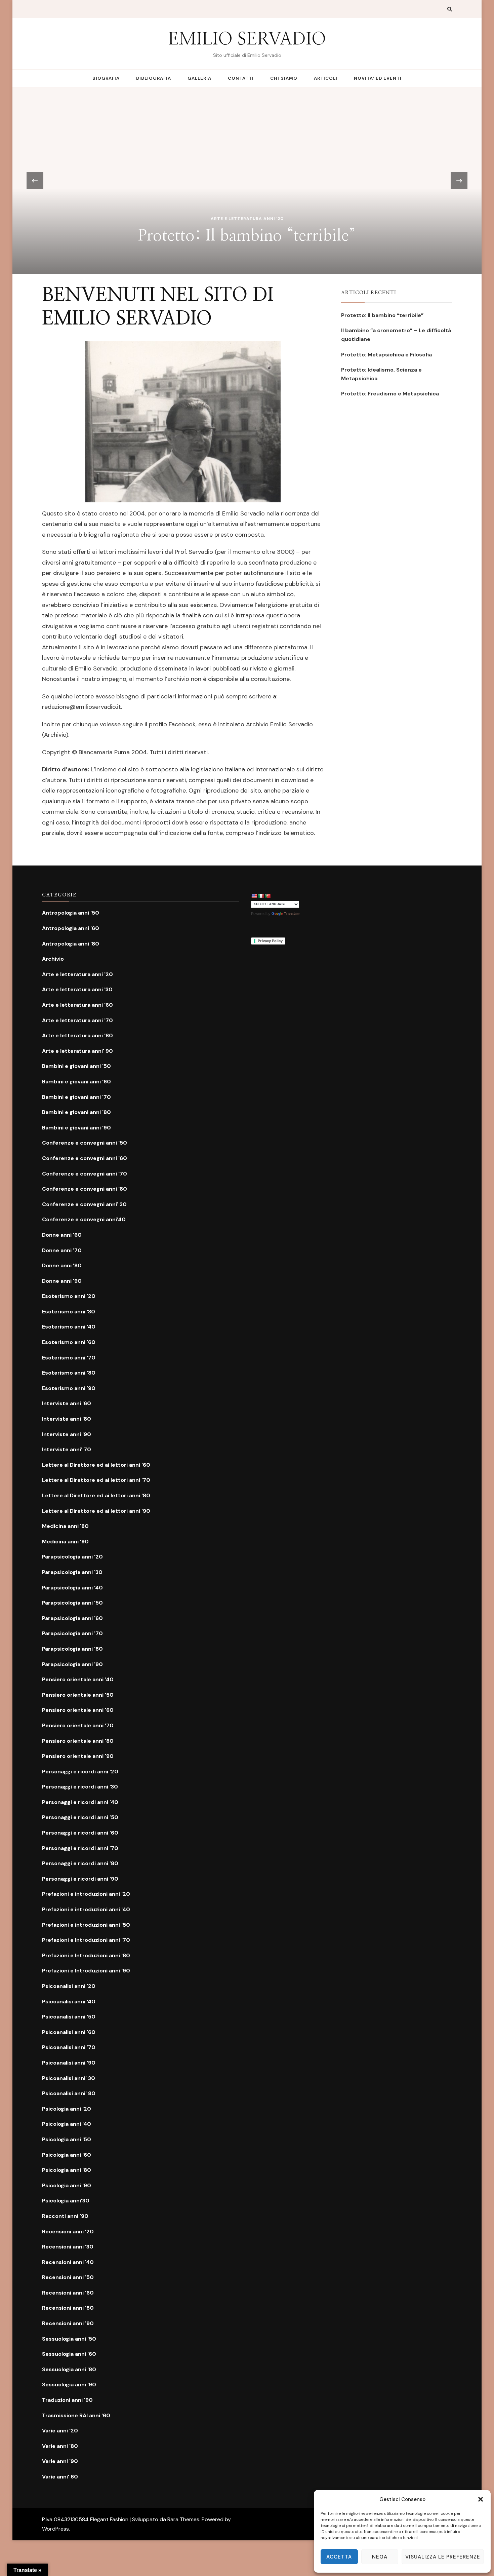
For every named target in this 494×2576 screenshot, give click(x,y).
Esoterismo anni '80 (69, 1373)
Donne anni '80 (62, 1265)
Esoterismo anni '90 (69, 1388)
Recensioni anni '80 (68, 2308)
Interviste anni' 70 (67, 1449)
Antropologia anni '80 (71, 944)
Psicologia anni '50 (67, 2139)
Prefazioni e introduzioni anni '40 (86, 1909)
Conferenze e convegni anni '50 (85, 1143)
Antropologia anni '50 (71, 913)
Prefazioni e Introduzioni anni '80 (86, 1955)
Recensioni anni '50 (68, 2277)
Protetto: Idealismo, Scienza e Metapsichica (381, 374)
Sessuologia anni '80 (69, 2369)
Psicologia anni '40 (67, 2124)
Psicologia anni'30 (66, 2201)
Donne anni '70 (62, 1250)
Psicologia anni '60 (67, 2155)
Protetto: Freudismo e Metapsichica (390, 394)
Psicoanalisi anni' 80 (69, 2093)
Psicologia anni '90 (67, 2185)
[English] (254, 896)
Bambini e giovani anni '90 (76, 1128)
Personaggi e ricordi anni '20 (80, 1772)
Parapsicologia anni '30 (72, 1572)
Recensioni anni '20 (68, 2232)
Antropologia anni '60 (71, 928)
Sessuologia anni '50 (69, 2339)
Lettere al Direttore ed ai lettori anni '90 (96, 1511)
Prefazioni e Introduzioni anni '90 (86, 1971)
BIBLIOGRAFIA (154, 78)
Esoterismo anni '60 (69, 1342)
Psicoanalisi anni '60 (69, 2032)
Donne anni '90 (62, 1281)
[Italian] (261, 896)
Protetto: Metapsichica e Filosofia (386, 355)
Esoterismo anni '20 (69, 1296)
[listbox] (247, 181)
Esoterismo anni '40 (69, 1327)
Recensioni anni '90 (68, 2323)
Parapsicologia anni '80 (72, 1649)
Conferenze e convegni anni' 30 (84, 1204)
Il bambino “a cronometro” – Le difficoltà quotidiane (396, 335)
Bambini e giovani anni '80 (76, 1112)
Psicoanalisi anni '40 (69, 2002)
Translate (292, 914)
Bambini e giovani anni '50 (76, 1066)
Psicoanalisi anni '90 (69, 2063)
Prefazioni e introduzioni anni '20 (86, 1894)
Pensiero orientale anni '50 (78, 1695)
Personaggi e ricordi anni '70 (80, 1848)
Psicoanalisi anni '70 (69, 2047)
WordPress (55, 2529)
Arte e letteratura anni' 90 (77, 1051)
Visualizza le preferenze (443, 2557)
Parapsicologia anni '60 (72, 1618)
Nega (380, 2557)
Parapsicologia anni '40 (72, 1588)
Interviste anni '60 (67, 1403)
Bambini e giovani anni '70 (76, 1097)
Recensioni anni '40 (68, 2262)
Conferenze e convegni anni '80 (85, 1189)
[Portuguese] (267, 896)
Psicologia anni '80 (67, 2170)
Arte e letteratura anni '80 (77, 1035)
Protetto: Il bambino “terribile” (247, 236)
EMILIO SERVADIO (247, 39)
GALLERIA (199, 78)
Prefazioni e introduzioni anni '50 (86, 1925)
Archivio (53, 959)
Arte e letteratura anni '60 (77, 1005)
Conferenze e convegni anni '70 (85, 1174)
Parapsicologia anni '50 (72, 1603)
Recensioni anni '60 (68, 2293)
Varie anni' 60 (60, 2477)
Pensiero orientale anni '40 (78, 1679)
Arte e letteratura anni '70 (77, 1020)
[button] (481, 2499)
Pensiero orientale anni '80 (78, 1741)
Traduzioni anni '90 (67, 2400)
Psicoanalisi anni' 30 (69, 2078)
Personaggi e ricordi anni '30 (80, 1787)
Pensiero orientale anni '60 (78, 1710)
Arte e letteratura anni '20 (247, 219)
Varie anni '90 (60, 2461)
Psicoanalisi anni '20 (69, 1986)
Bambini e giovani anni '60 (76, 1082)
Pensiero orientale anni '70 (78, 1725)
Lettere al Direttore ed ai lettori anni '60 (96, 1465)
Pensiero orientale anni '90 (78, 1756)
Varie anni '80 (60, 2446)
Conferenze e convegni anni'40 (84, 1219)
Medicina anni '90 (65, 1542)
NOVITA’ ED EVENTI (378, 78)
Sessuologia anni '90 (69, 2385)
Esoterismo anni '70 (69, 1358)
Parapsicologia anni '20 (72, 1557)
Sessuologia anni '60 (69, 2354)
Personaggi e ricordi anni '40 (80, 1802)
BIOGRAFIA (106, 78)
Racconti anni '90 (65, 2216)
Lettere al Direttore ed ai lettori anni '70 (96, 1480)
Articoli (326, 78)
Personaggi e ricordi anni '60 (80, 1833)
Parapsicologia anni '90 (72, 1664)
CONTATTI (241, 78)
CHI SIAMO (284, 78)
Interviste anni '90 (67, 1434)
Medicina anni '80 (65, 1526)
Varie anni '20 (60, 2431)
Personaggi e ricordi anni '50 (80, 1817)
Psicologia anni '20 (67, 2109)
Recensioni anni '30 (68, 2247)
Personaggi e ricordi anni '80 (80, 1863)
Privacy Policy (270, 941)
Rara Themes (183, 2519)
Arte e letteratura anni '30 (77, 989)
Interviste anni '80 (67, 1419)
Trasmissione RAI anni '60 (76, 2415)
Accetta (339, 2557)
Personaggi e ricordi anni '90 (80, 1879)
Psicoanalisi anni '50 (69, 2017)
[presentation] (35, 181)
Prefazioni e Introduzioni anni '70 (86, 1940)
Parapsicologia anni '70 (72, 1633)
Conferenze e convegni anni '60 (85, 1158)
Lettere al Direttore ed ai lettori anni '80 (96, 1495)
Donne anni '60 (62, 1235)
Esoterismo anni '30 (69, 1312)
